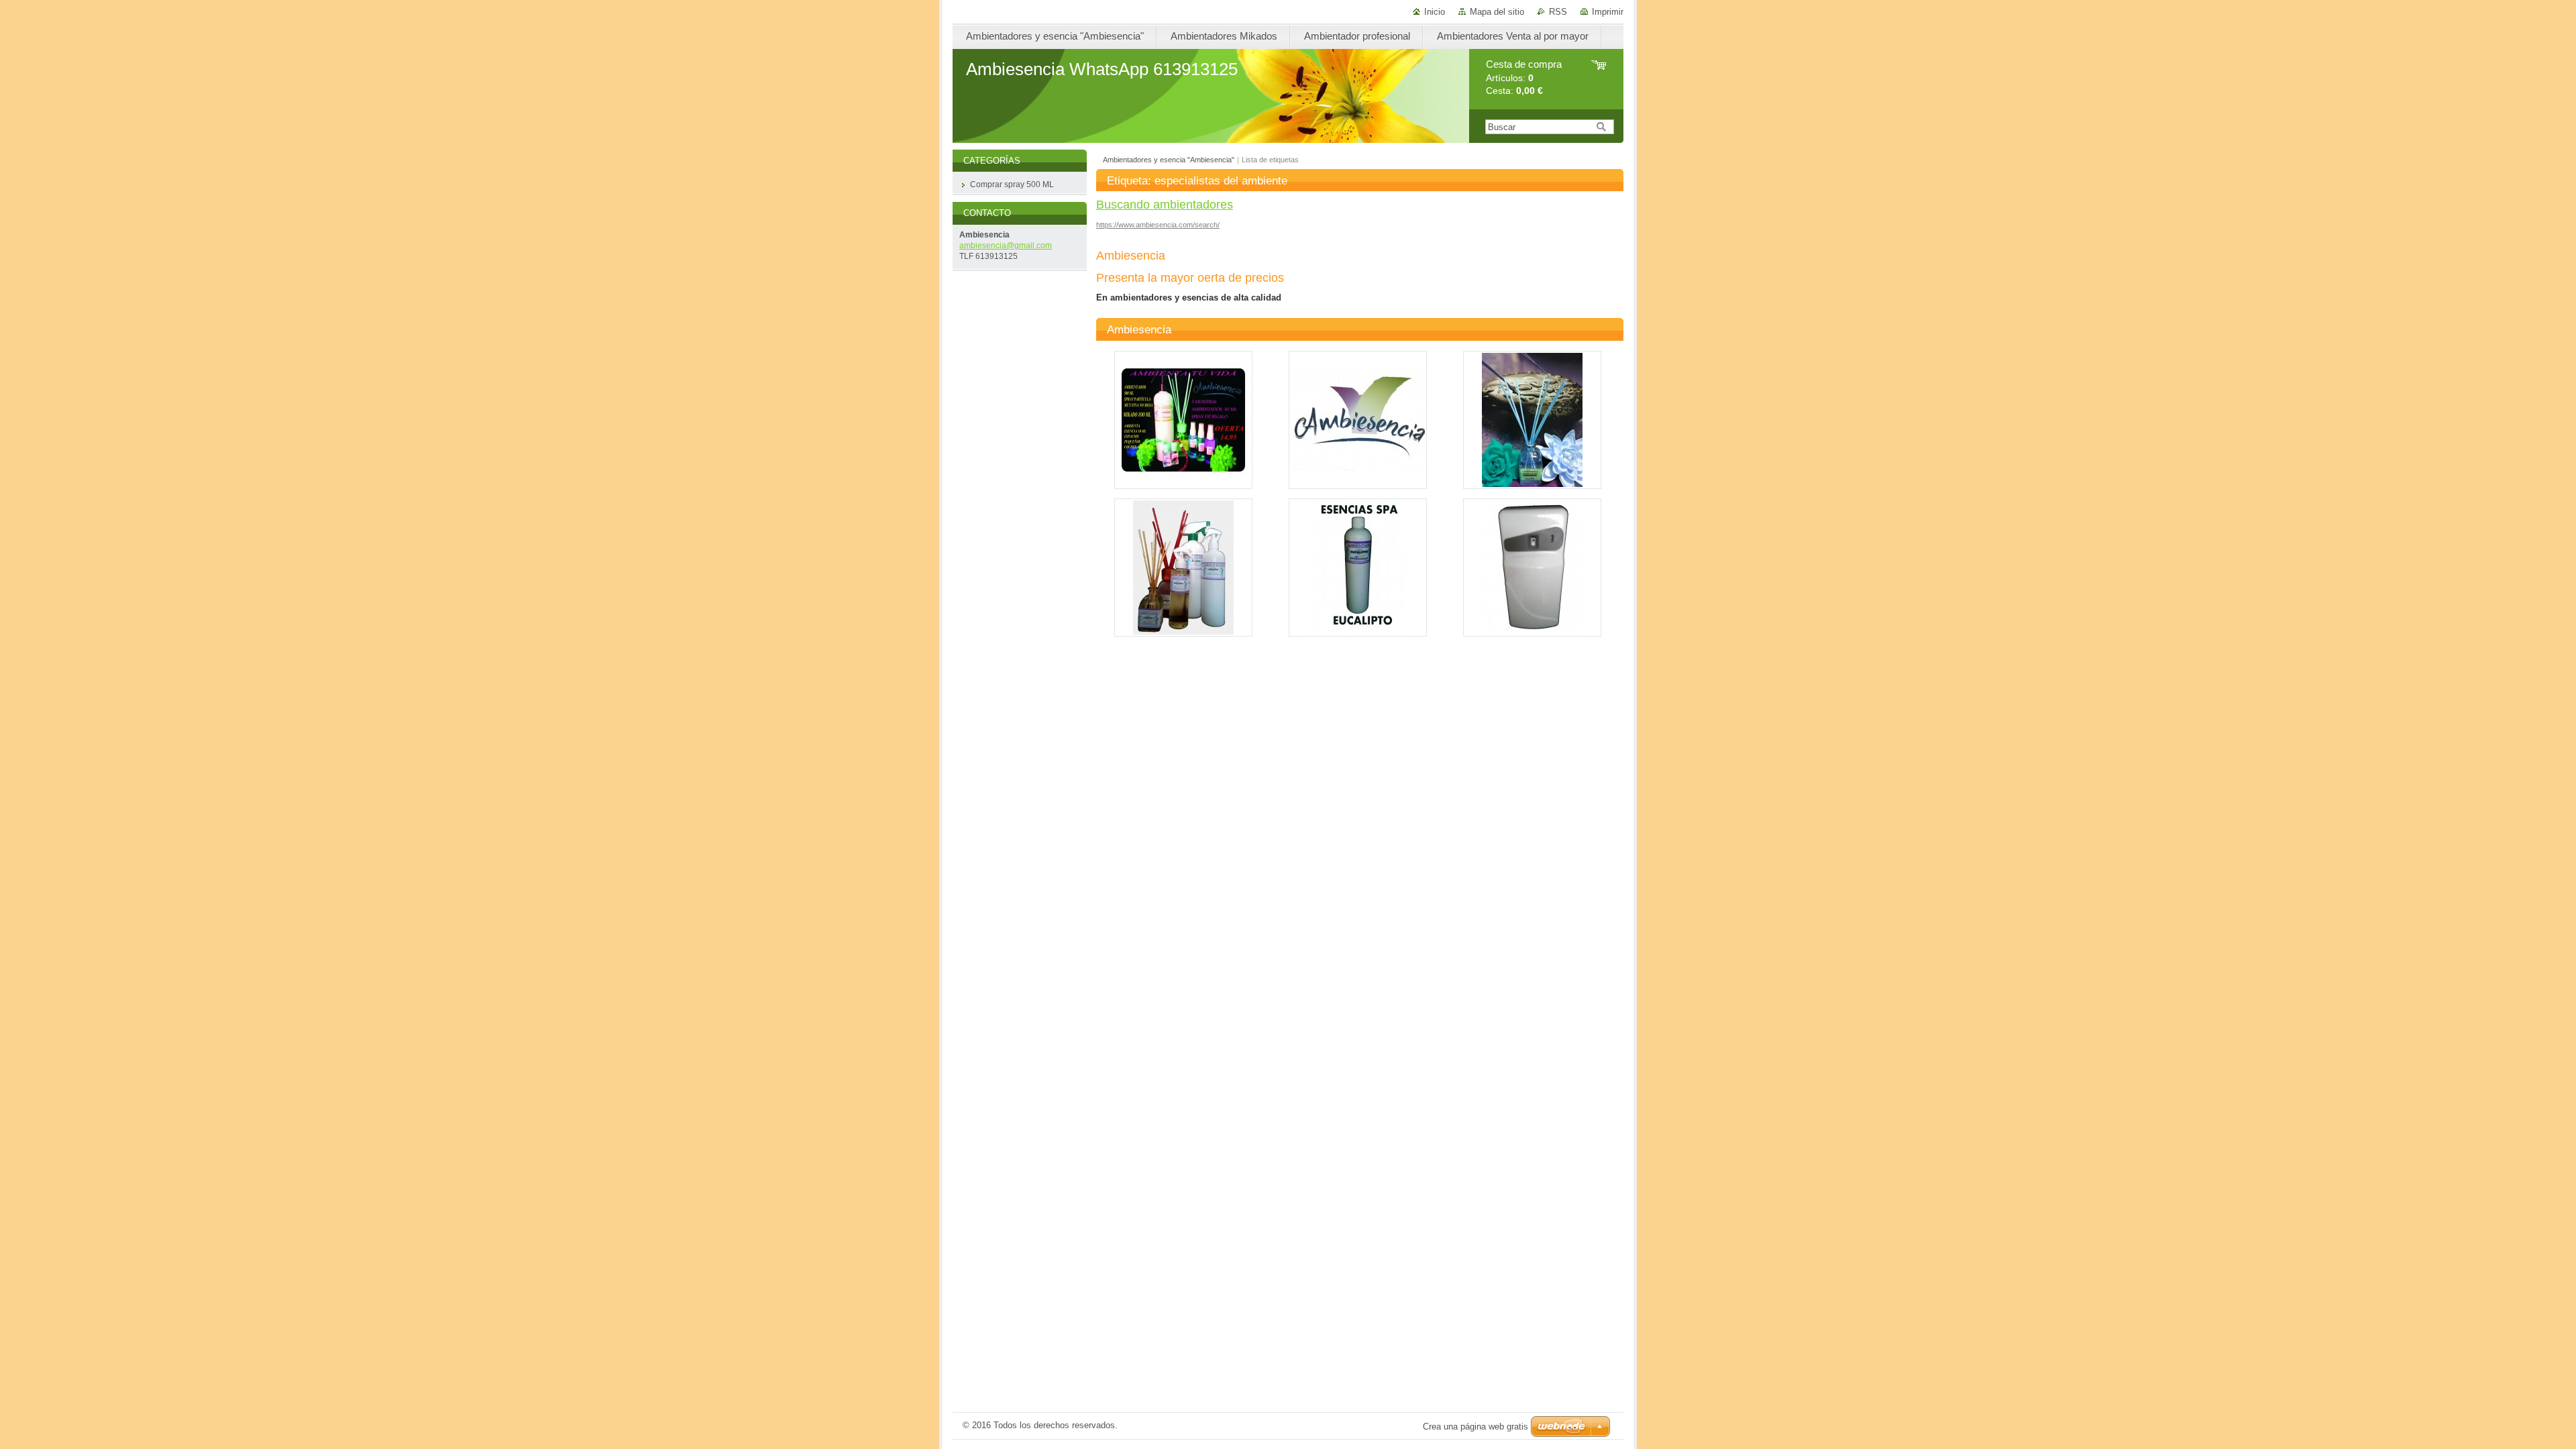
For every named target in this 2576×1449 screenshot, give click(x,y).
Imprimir (1608, 12)
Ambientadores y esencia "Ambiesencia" (1169, 160)
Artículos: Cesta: (1524, 77)
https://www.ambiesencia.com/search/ (1158, 225)
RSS (1558, 12)
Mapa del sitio (1497, 12)
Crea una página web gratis (1475, 1427)
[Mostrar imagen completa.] (1183, 420)
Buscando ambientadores (1165, 205)
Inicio (1435, 12)
